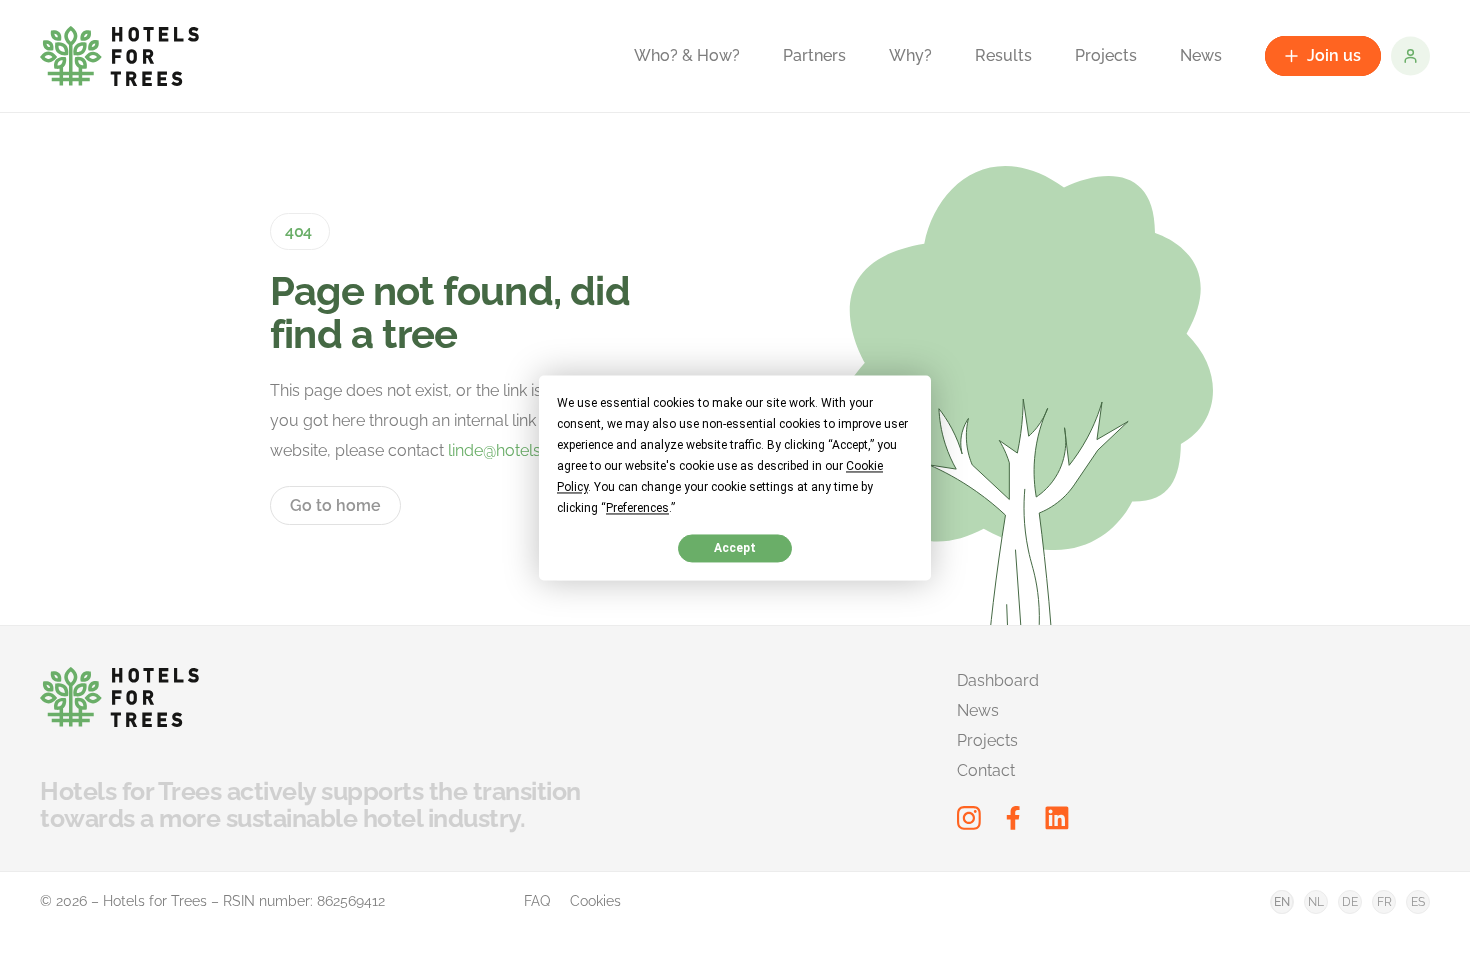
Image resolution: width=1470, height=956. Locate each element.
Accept (735, 548)
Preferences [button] (637, 508)
